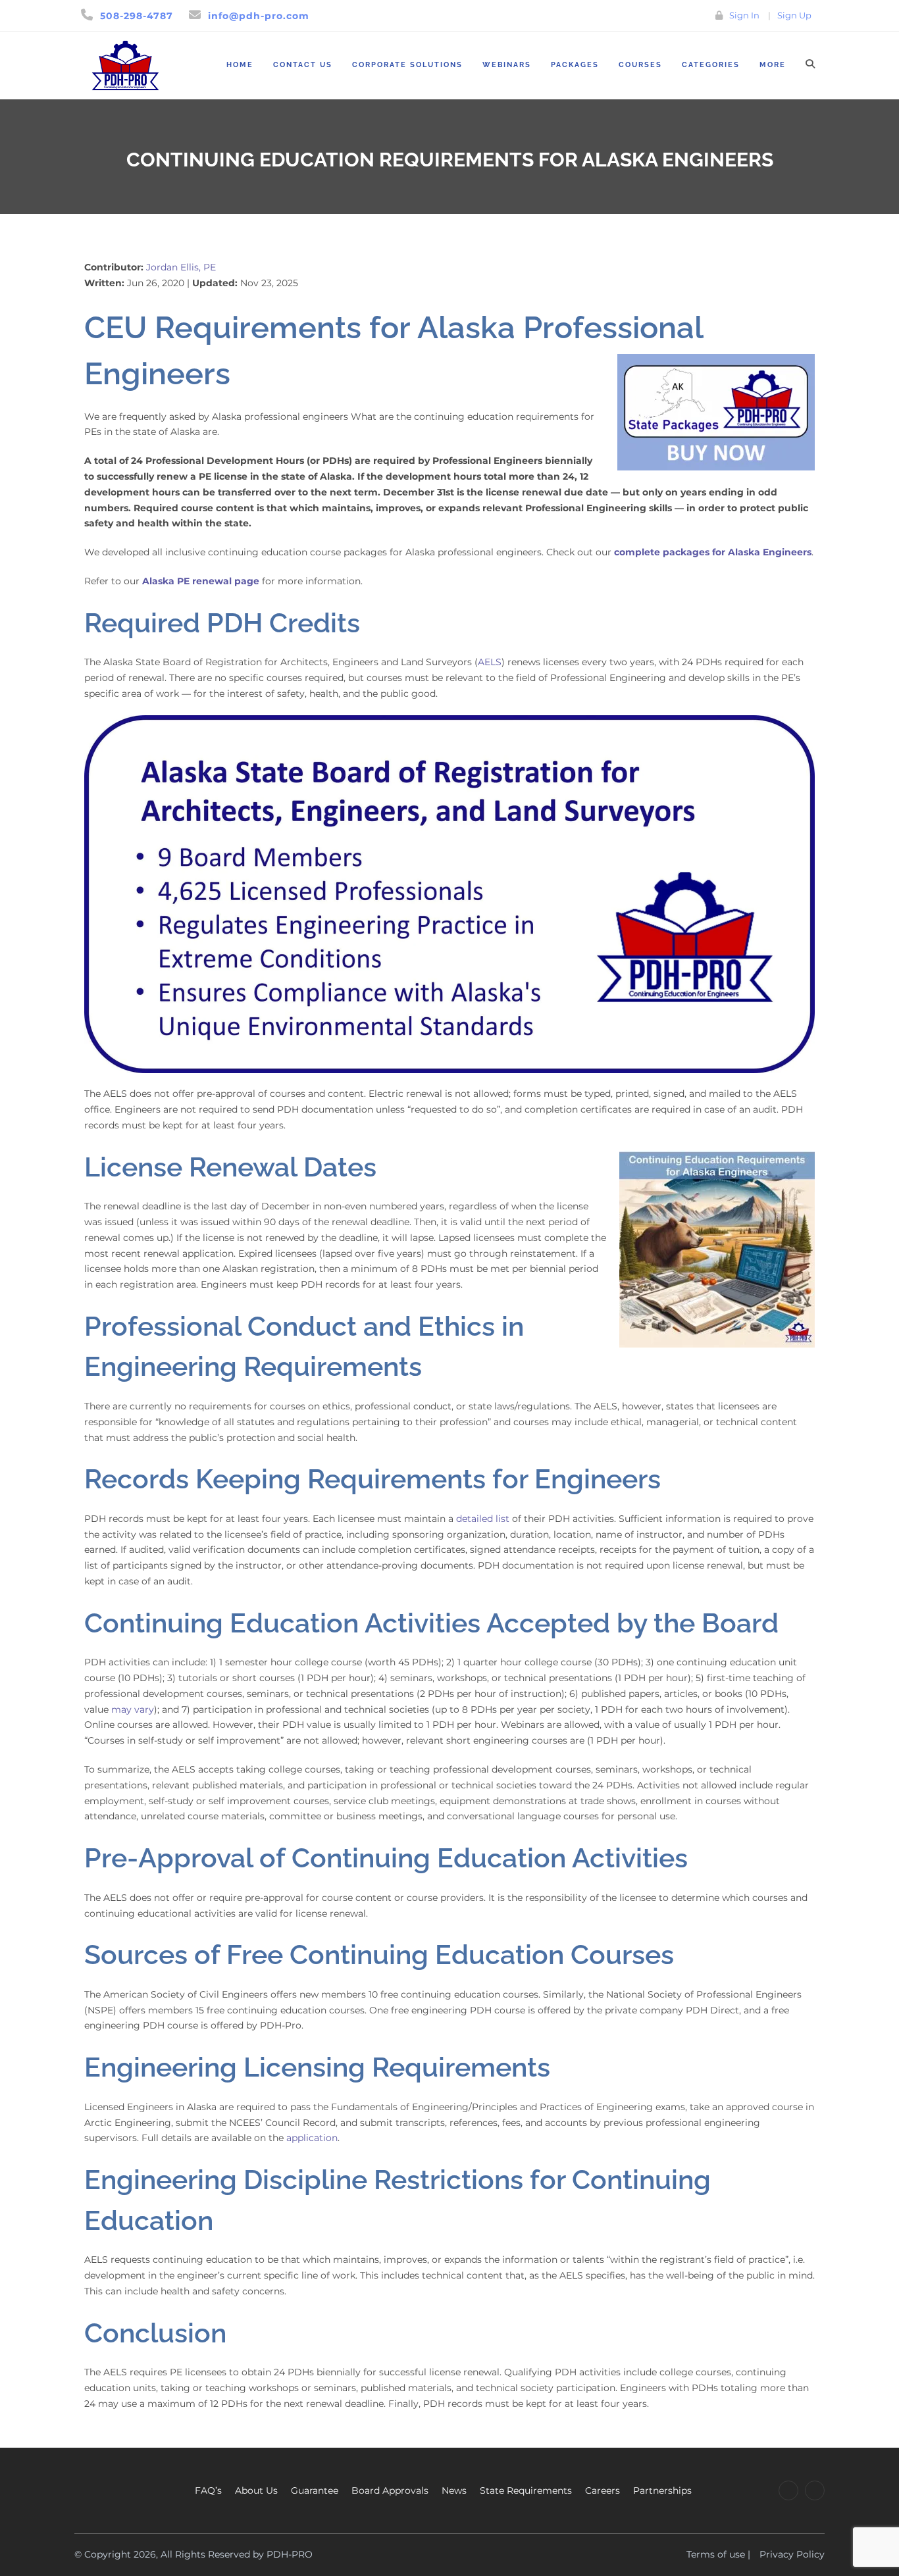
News (454, 2490)
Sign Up (794, 15)
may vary (133, 1709)
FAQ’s (208, 2490)
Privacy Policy (792, 2554)
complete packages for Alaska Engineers (713, 552)
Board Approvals (390, 2490)
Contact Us (303, 65)
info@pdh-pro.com (259, 16)
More (773, 65)
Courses (640, 65)
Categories (711, 65)
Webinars (507, 65)
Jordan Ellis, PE (181, 267)
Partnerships (662, 2490)
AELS (490, 662)
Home (240, 65)
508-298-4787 (137, 16)
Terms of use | (718, 2554)
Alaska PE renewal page (201, 581)
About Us (256, 2490)
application (312, 2138)
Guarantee (315, 2490)
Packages (575, 65)
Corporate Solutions (407, 65)
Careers (603, 2490)
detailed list (483, 1519)
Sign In (744, 15)
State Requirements (526, 2490)
